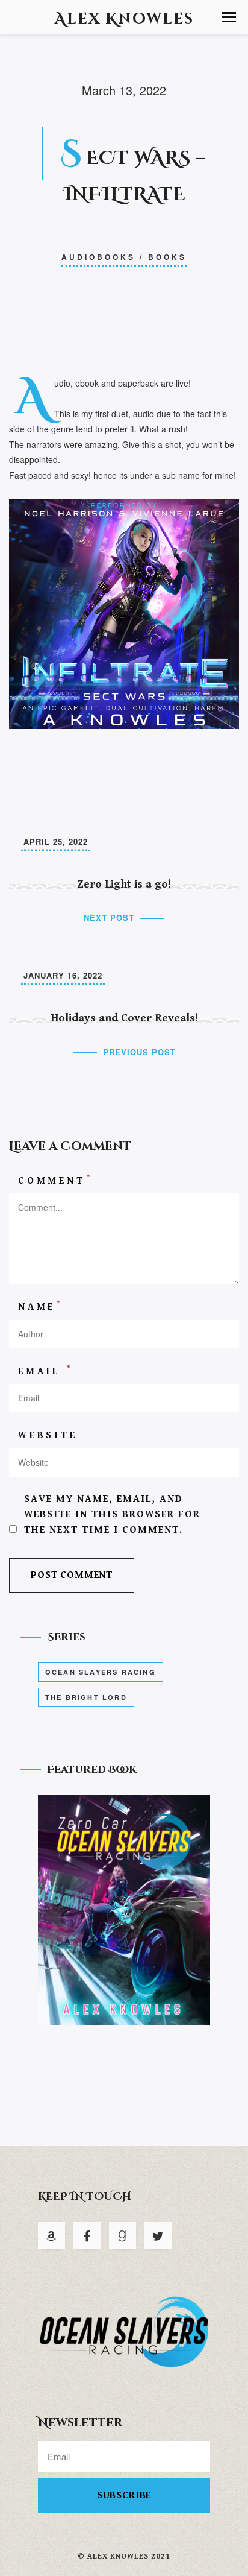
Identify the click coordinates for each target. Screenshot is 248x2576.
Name (40, 1306)
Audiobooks (98, 257)
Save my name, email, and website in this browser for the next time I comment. (112, 1514)
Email (45, 1371)
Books (167, 257)
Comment (55, 1180)
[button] (229, 17)
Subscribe (124, 2495)
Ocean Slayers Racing (101, 1672)
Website (48, 1435)
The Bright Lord (86, 1697)
